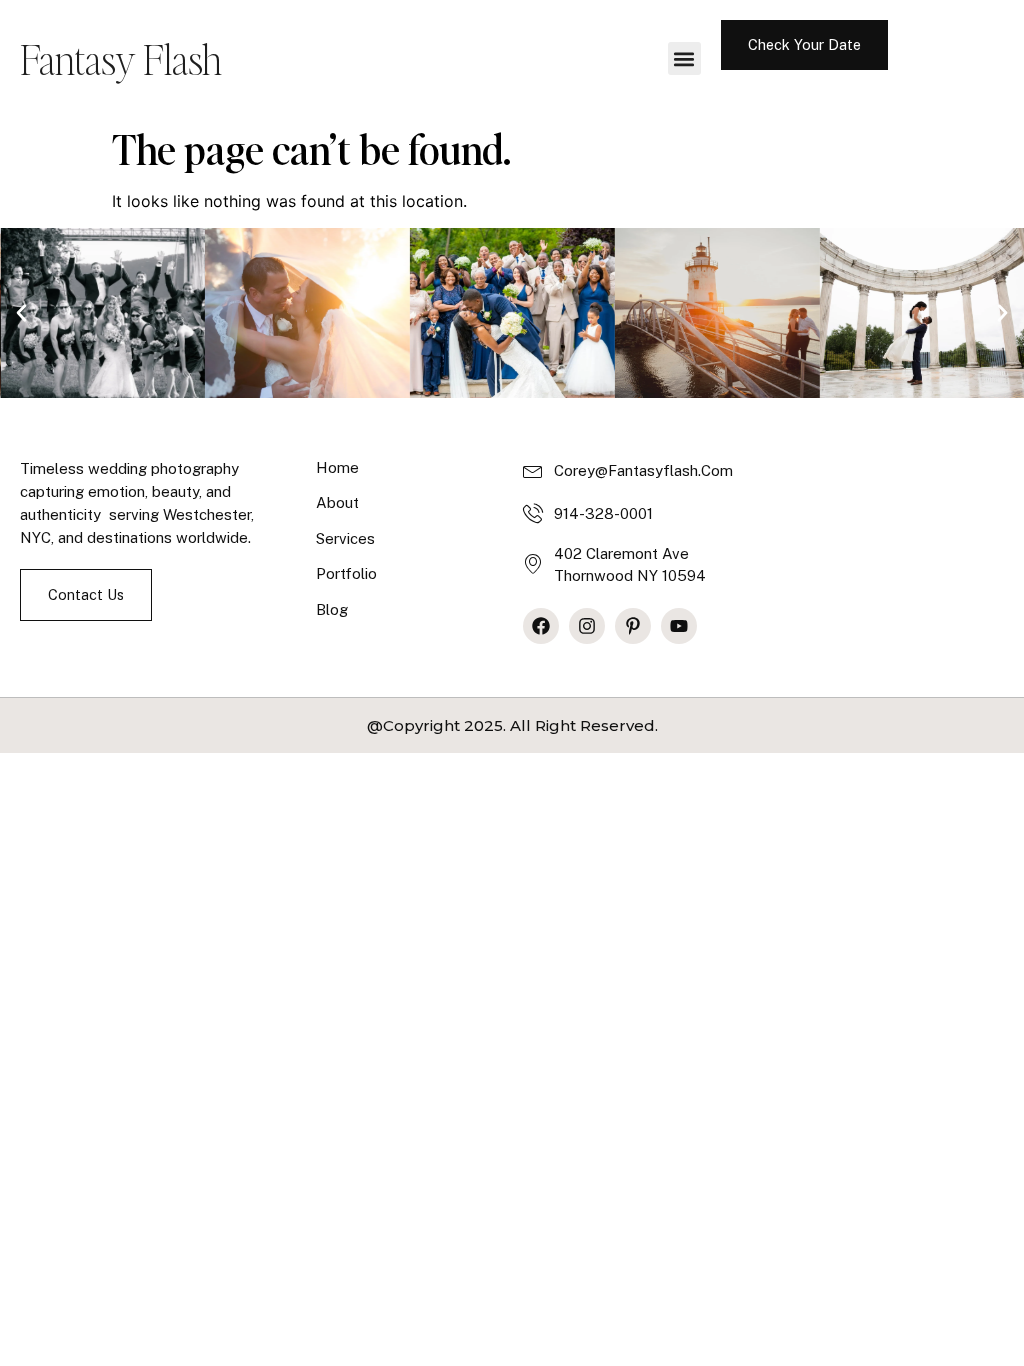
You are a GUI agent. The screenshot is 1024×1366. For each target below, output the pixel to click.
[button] (684, 58)
